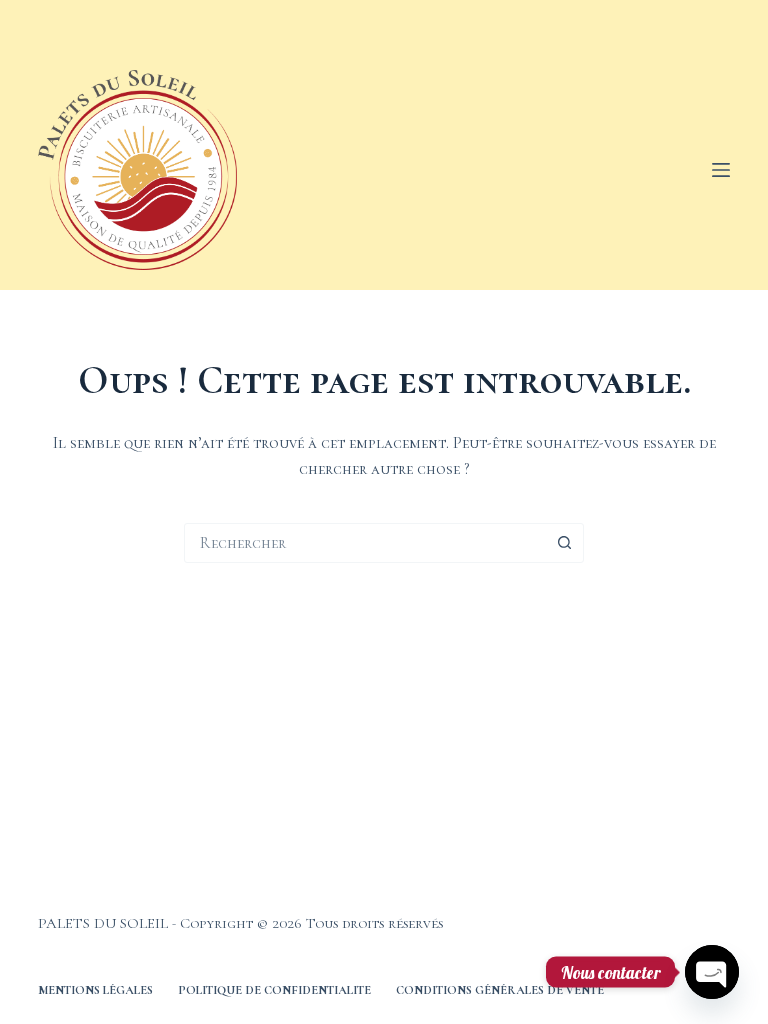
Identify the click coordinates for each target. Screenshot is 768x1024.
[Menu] (721, 170)
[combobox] (365, 543)
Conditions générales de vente (500, 990)
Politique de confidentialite (274, 990)
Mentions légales (95, 990)
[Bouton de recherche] (564, 543)
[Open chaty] (712, 972)
